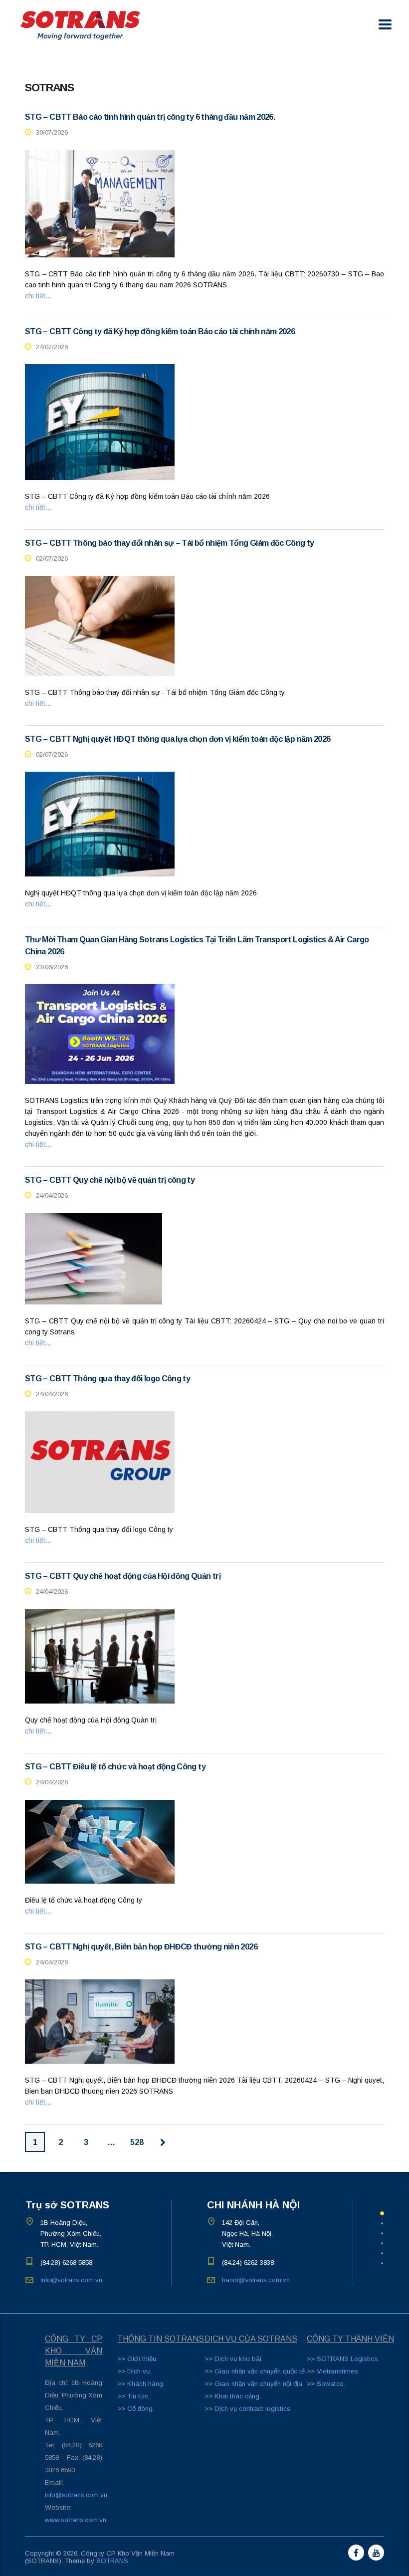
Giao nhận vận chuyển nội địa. (259, 2384)
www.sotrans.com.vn (76, 2520)
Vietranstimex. (338, 2371)
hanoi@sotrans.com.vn (256, 2280)
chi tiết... (38, 296)
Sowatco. (331, 2384)
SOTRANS (112, 2561)
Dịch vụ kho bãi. (239, 2359)
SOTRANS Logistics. (348, 2359)
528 (137, 2142)
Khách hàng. (146, 2384)
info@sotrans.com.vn (71, 2280)
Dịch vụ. (139, 2371)
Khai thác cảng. (238, 2396)
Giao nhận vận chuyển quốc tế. (260, 2371)
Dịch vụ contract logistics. (253, 2409)
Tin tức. (138, 2396)
